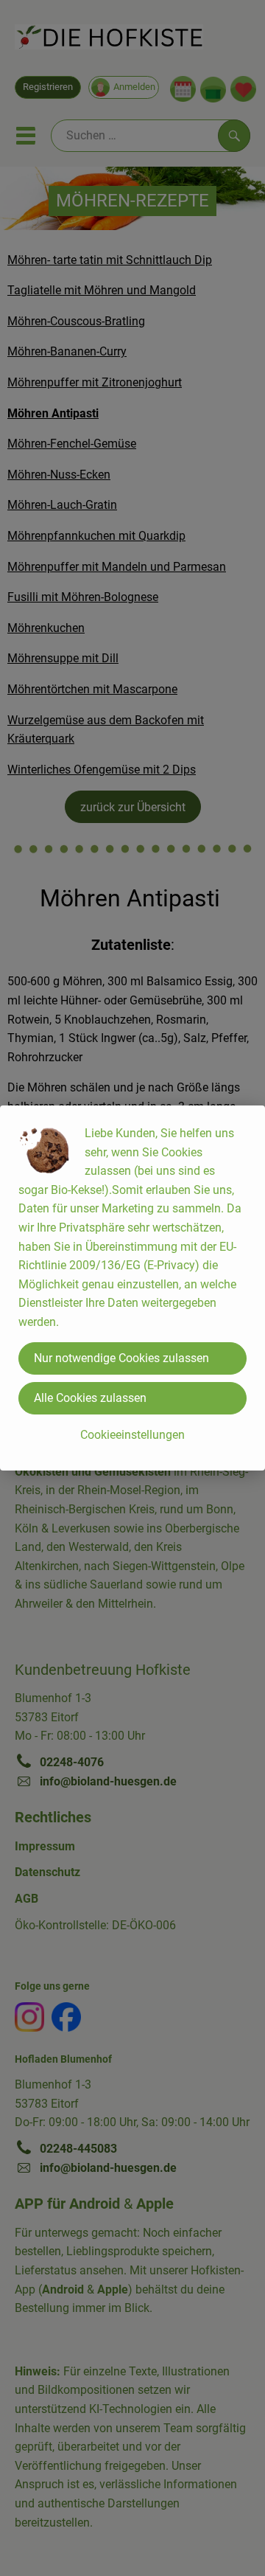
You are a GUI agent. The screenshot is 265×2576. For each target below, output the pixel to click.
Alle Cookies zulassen (90, 1398)
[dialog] (132, 1288)
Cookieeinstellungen (132, 1435)
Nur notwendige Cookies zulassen (121, 1358)
